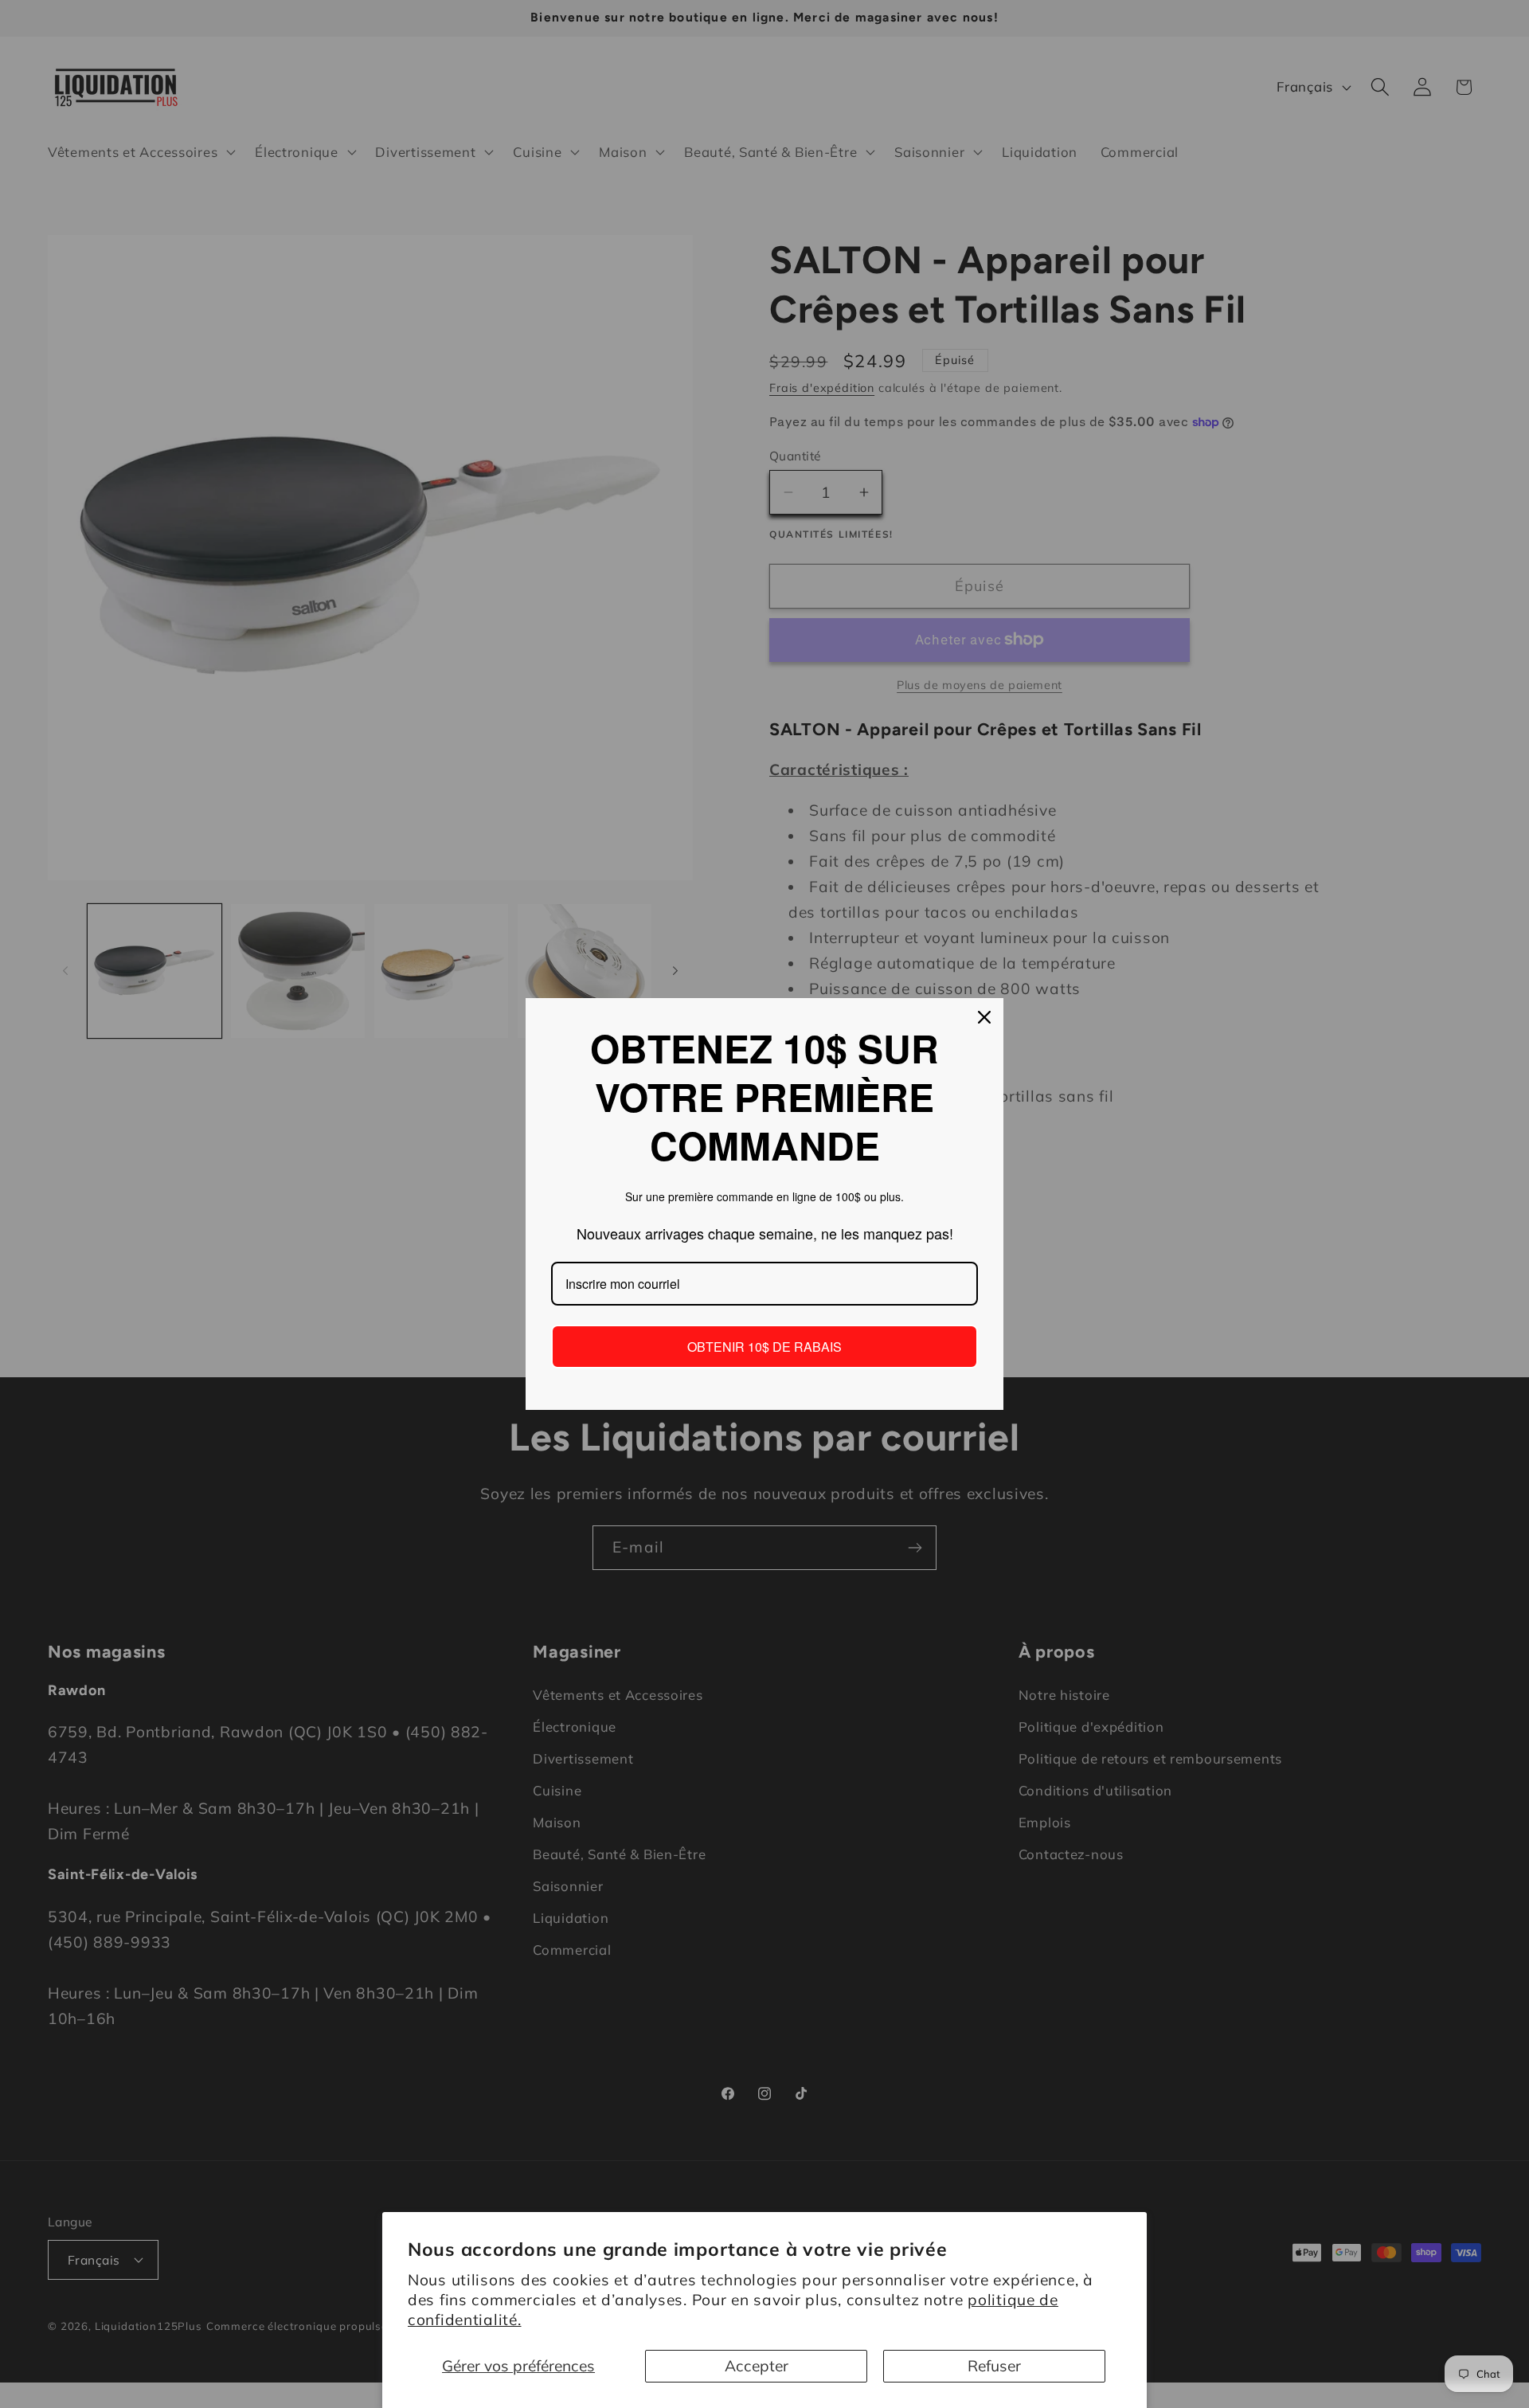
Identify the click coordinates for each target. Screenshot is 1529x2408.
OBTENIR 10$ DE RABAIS (764, 1347)
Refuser (994, 2366)
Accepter (757, 2366)
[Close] (984, 1017)
